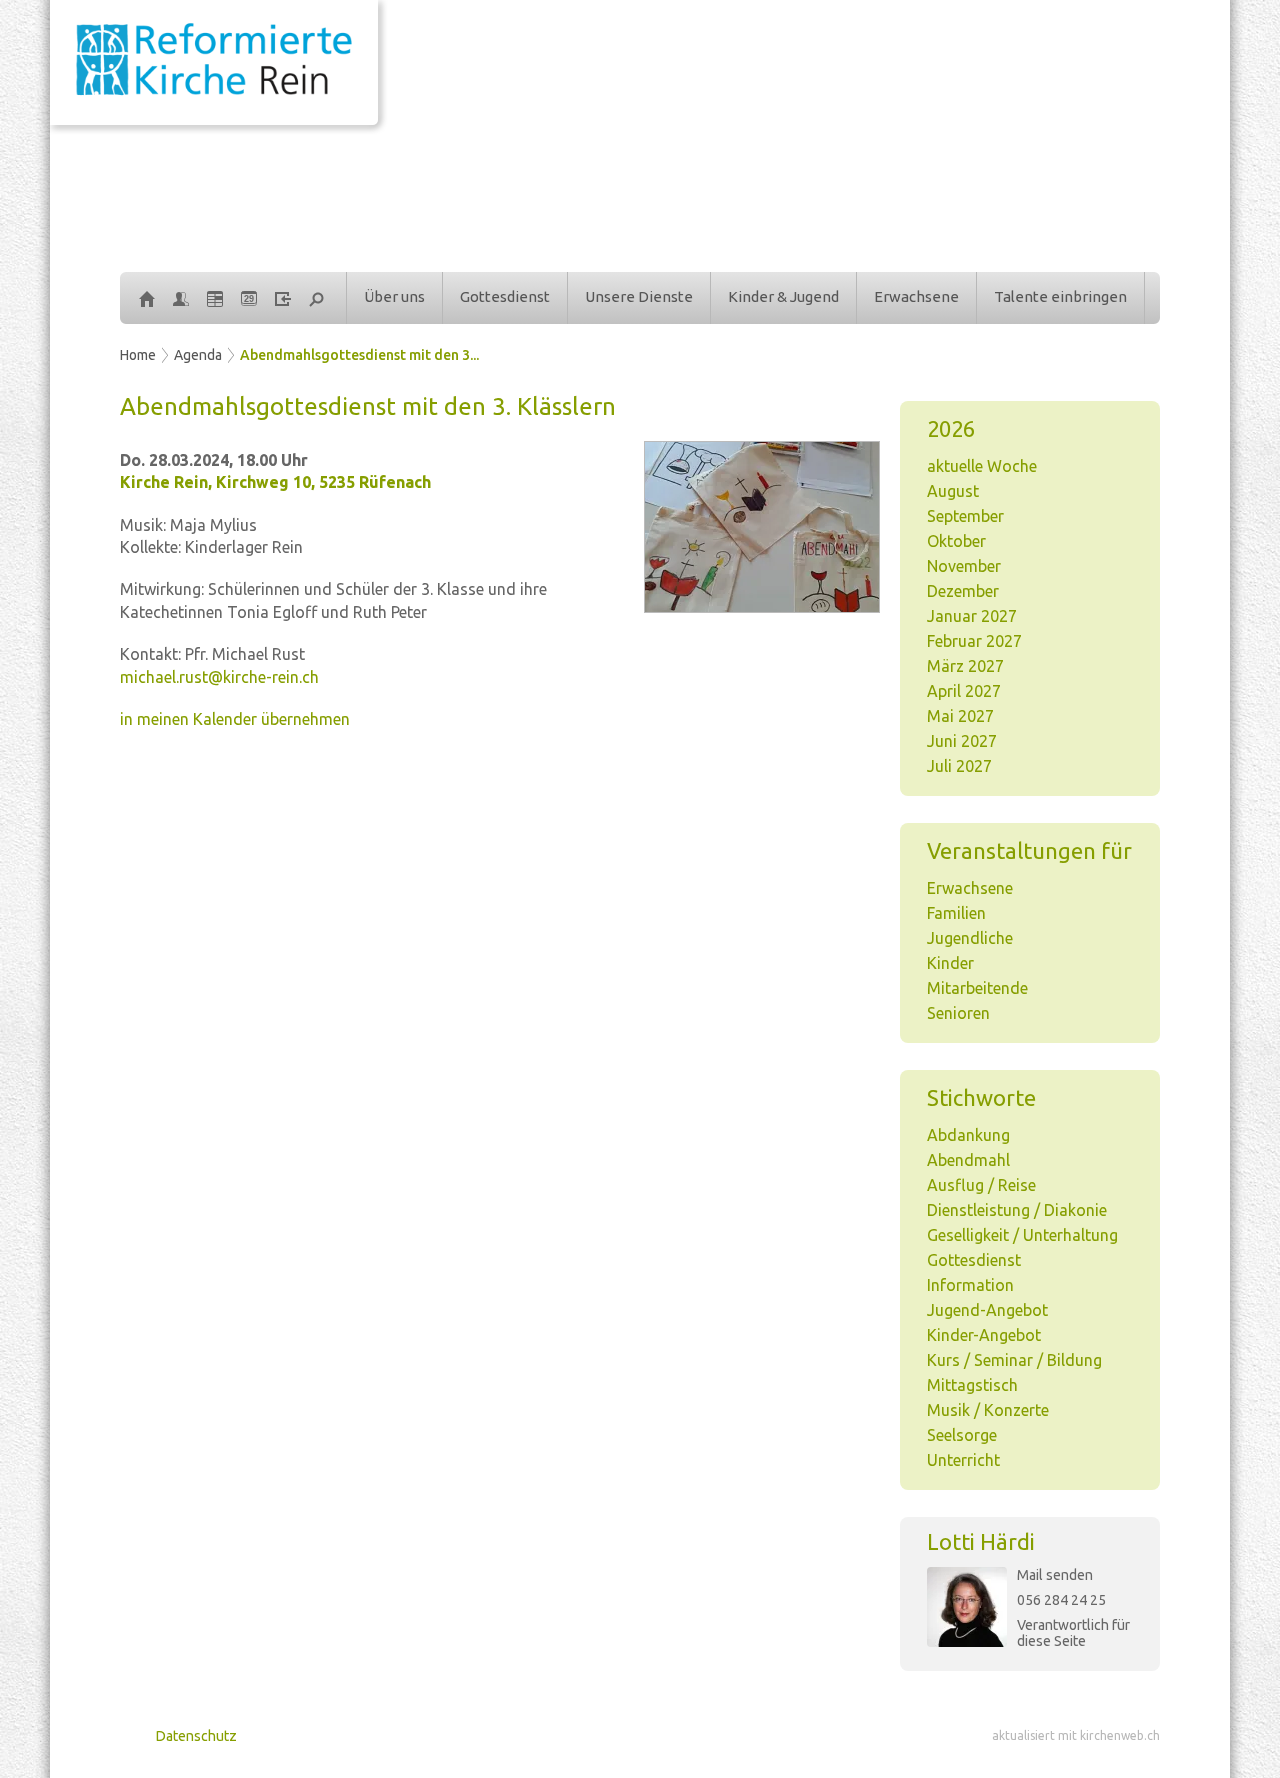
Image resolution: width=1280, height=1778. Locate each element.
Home (138, 355)
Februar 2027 (974, 641)
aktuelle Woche (982, 466)
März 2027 (965, 666)
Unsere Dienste (639, 296)
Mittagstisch (972, 1385)
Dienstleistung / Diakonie (1017, 1210)
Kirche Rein (275, 482)
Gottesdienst (505, 296)
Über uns (394, 296)
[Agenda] (215, 298)
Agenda (198, 355)
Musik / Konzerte (988, 1410)
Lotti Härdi (981, 1541)
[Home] (147, 298)
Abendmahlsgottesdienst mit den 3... (359, 355)
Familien (956, 913)
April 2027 (964, 691)
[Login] (283, 298)
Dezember (963, 591)
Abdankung (968, 1135)
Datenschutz (196, 1736)
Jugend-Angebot (987, 1310)
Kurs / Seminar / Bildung (1014, 1360)
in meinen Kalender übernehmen (235, 719)
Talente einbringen (1060, 296)
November (964, 566)
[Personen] (181, 298)
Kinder (950, 963)
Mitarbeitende (977, 988)
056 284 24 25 (1061, 1600)
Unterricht (963, 1460)
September (965, 516)
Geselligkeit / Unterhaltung (1022, 1235)
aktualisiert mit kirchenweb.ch (1076, 1735)
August (953, 491)
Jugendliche (970, 938)
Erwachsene (916, 296)
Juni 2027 (962, 741)
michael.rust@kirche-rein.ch (219, 677)
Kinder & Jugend (783, 296)
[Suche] (317, 298)
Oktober (956, 541)
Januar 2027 (972, 616)
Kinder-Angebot (984, 1335)
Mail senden (1055, 1575)
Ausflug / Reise (981, 1185)
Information (970, 1285)
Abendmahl (968, 1160)
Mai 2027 (960, 716)
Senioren (958, 1013)
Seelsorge (962, 1435)
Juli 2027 (959, 766)
